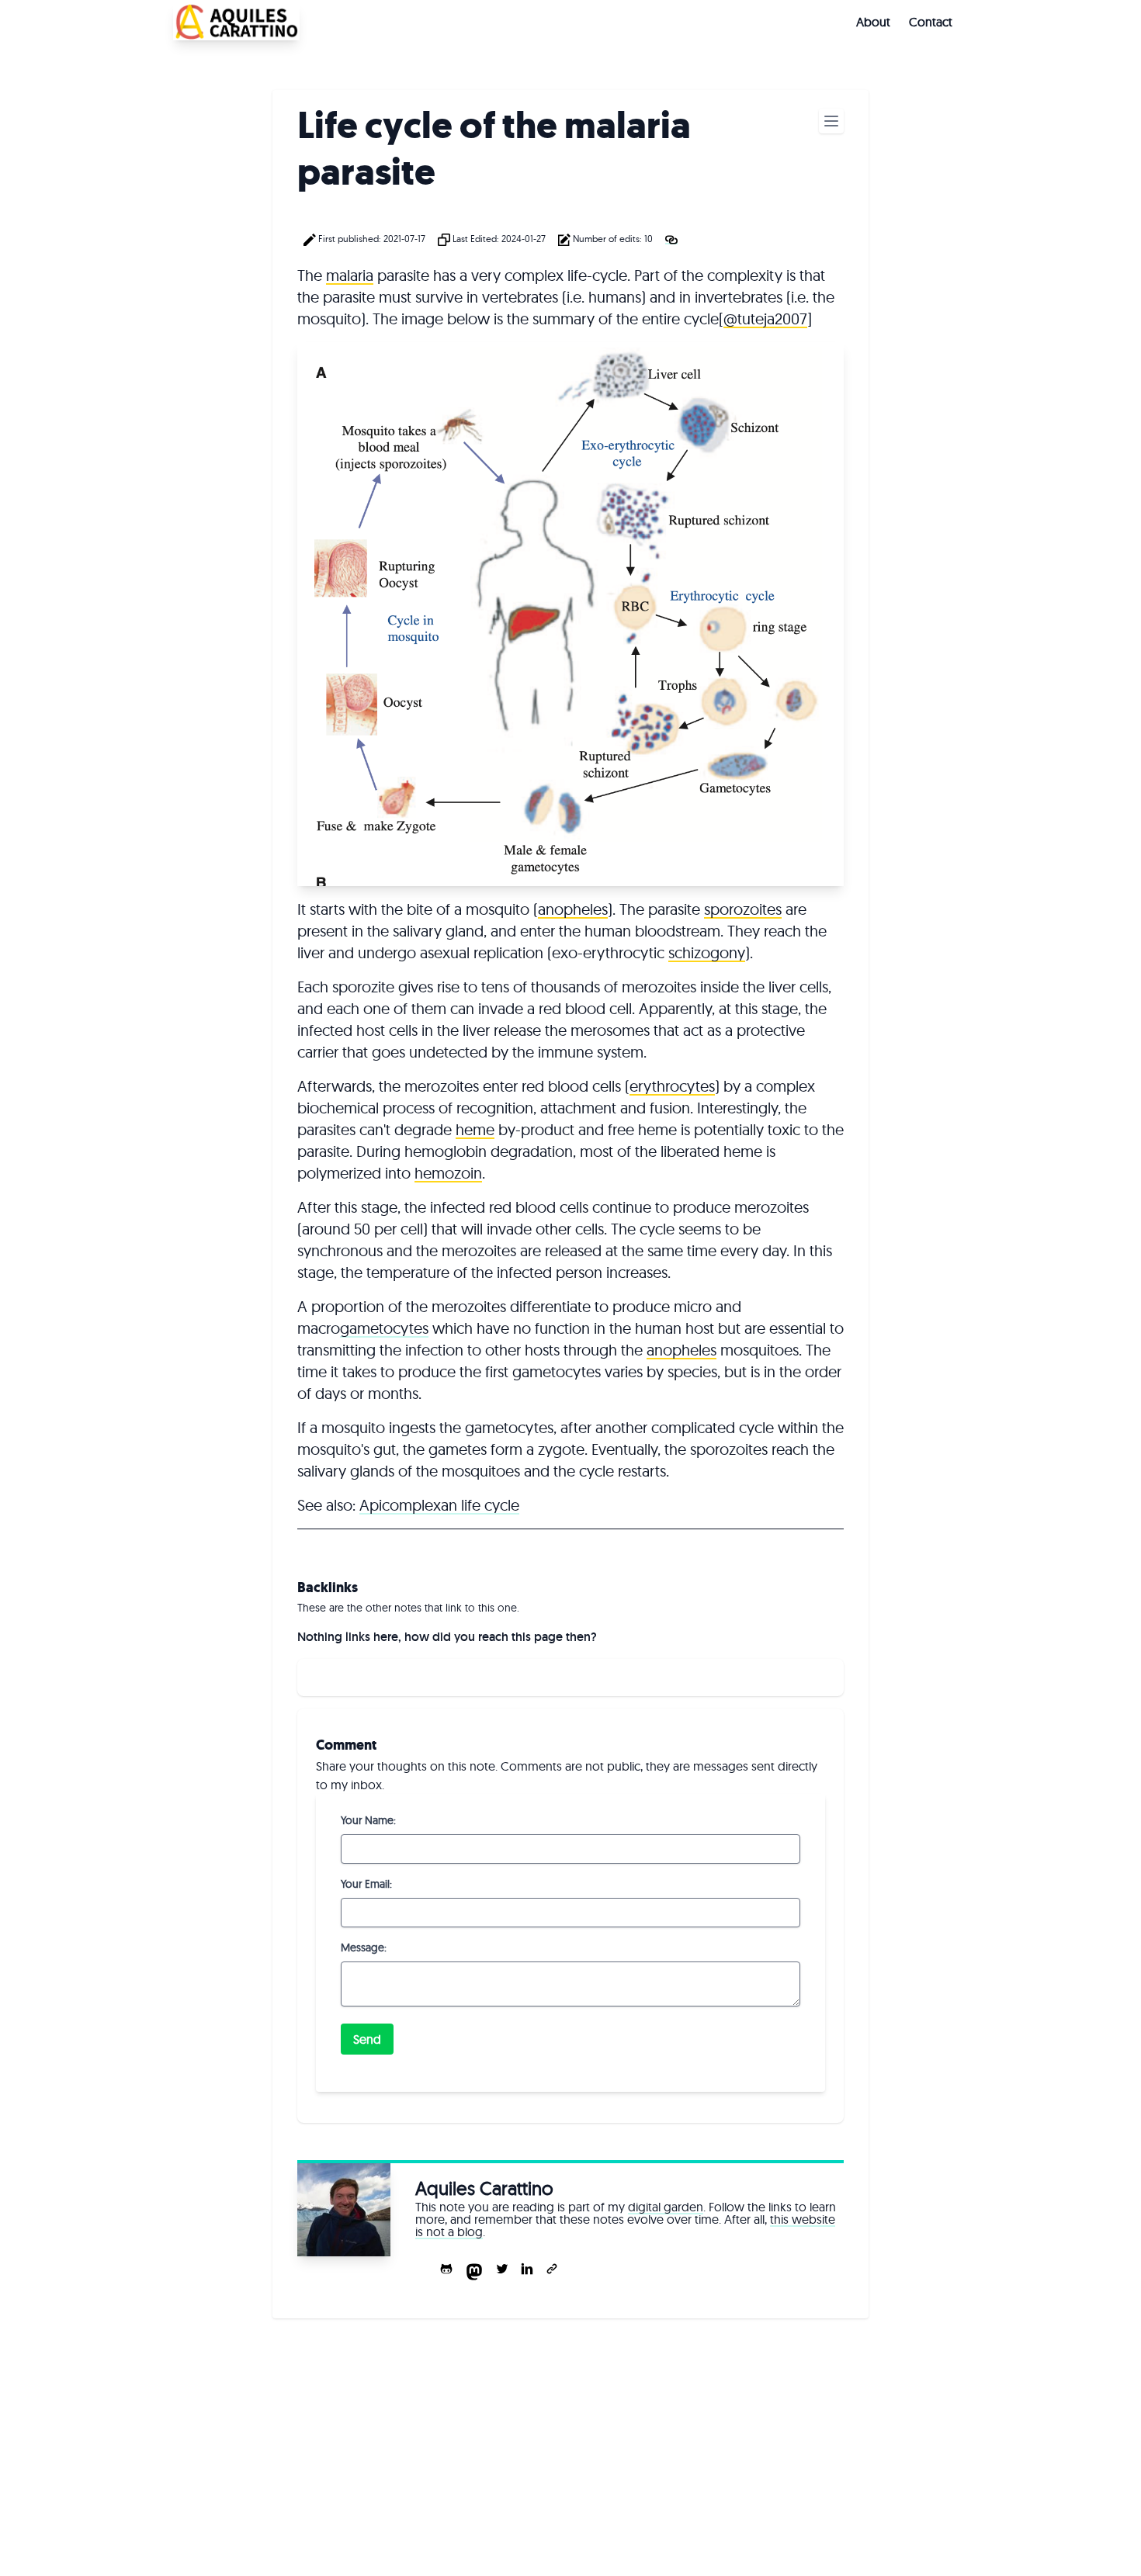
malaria (350, 275)
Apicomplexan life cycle (439, 1505)
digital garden (666, 2207)
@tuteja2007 (765, 319)
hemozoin (448, 1173)
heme (475, 1129)
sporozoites (743, 909)
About (873, 22)
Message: (364, 1948)
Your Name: (368, 1820)
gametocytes (384, 1328)
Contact (931, 22)
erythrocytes (672, 1086)
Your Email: (366, 1884)
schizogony (707, 952)
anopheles (573, 909)
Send (367, 2039)
